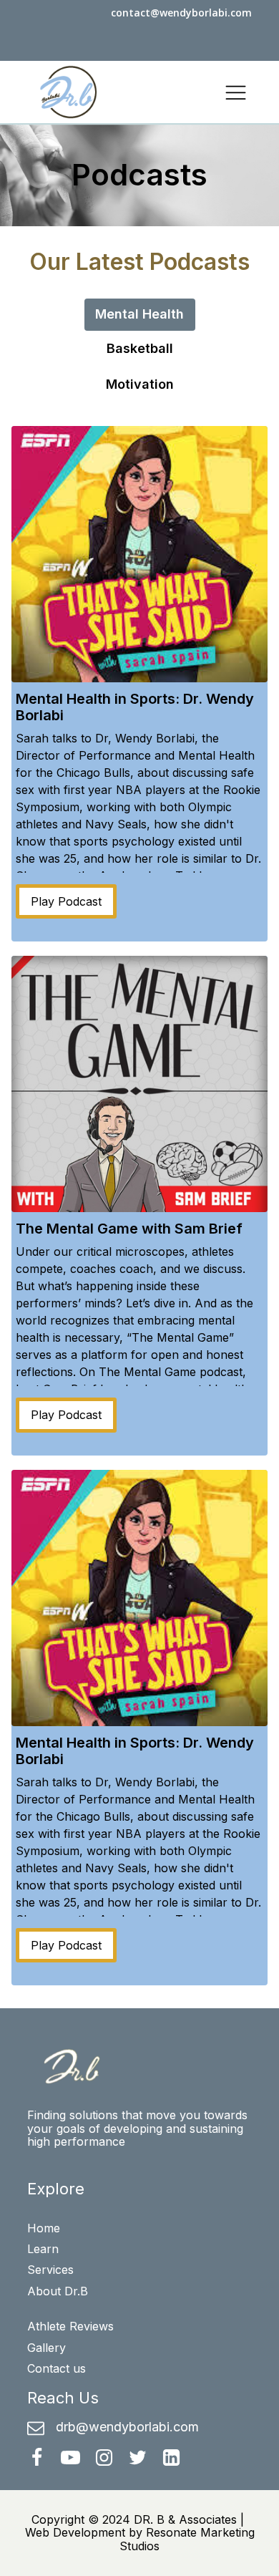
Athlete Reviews (70, 2326)
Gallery (46, 2348)
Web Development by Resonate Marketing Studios (140, 2539)
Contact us (57, 2368)
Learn (43, 2249)
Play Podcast (66, 901)
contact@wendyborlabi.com (181, 13)
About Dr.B (58, 2291)
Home (44, 2228)
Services (50, 2270)
